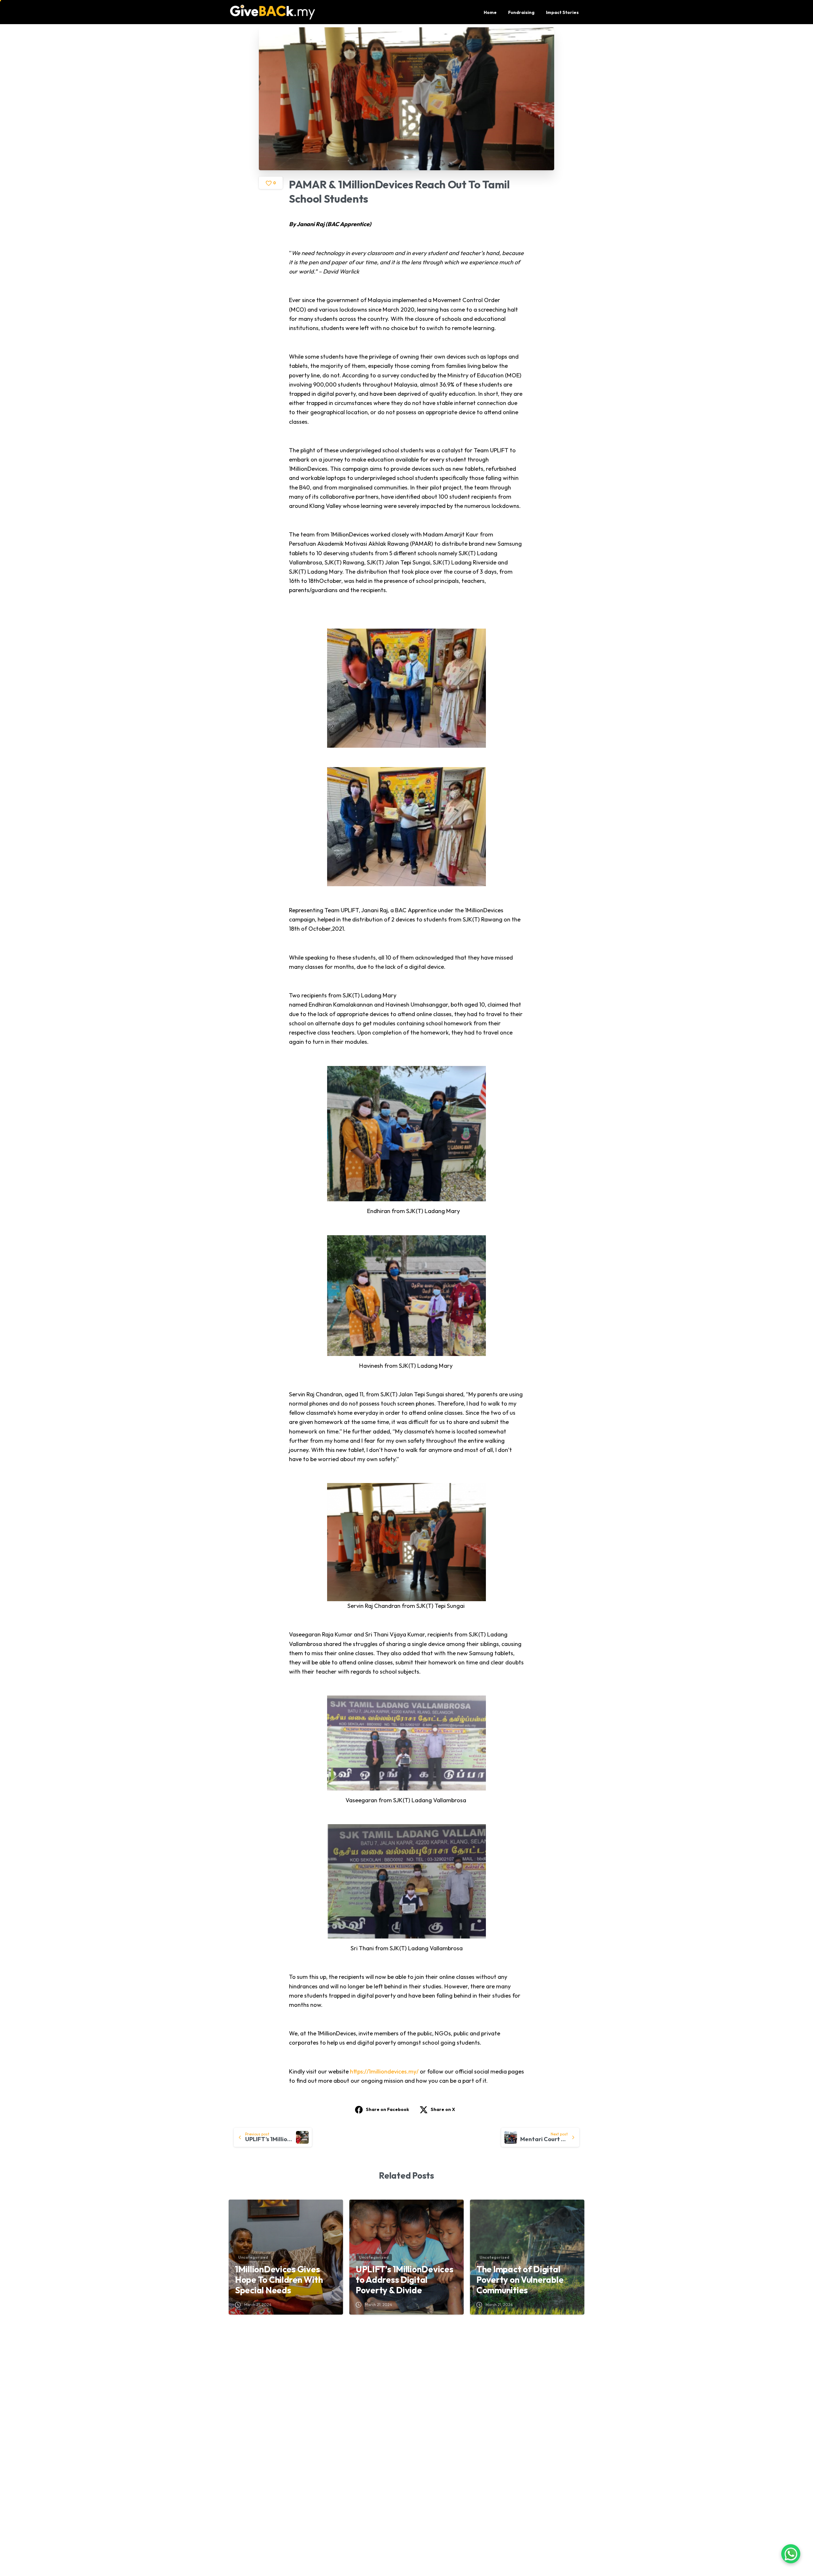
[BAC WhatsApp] (499, 2541)
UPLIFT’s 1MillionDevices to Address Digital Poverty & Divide (404, 2280)
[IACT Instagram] (488, 2541)
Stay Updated (488, 2420)
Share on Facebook (387, 2109)
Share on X (443, 2109)
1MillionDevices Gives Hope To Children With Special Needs (279, 2280)
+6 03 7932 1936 (268, 2493)
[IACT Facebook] (478, 2541)
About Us (361, 2407)
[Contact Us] (791, 2554)
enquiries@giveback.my (276, 2507)
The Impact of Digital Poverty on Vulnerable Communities (520, 2280)
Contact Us (485, 2407)
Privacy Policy (366, 2420)
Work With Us (488, 2432)
